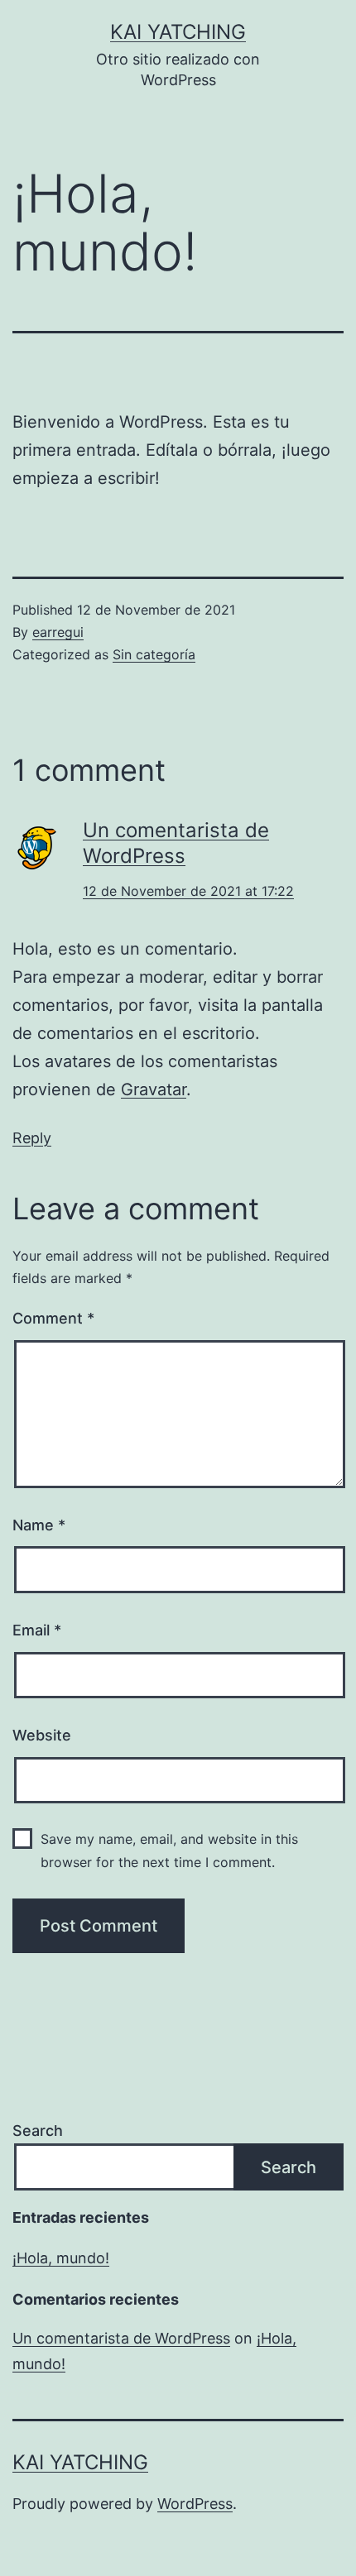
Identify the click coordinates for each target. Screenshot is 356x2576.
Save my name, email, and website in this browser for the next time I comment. (169, 1850)
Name (39, 1525)
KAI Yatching (178, 32)
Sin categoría (154, 654)
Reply (32, 1138)
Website (42, 1735)
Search (38, 2131)
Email (37, 1630)
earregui (58, 632)
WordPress (195, 2504)
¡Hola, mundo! (61, 2258)
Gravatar (154, 1089)
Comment (53, 1318)
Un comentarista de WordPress (121, 2338)
